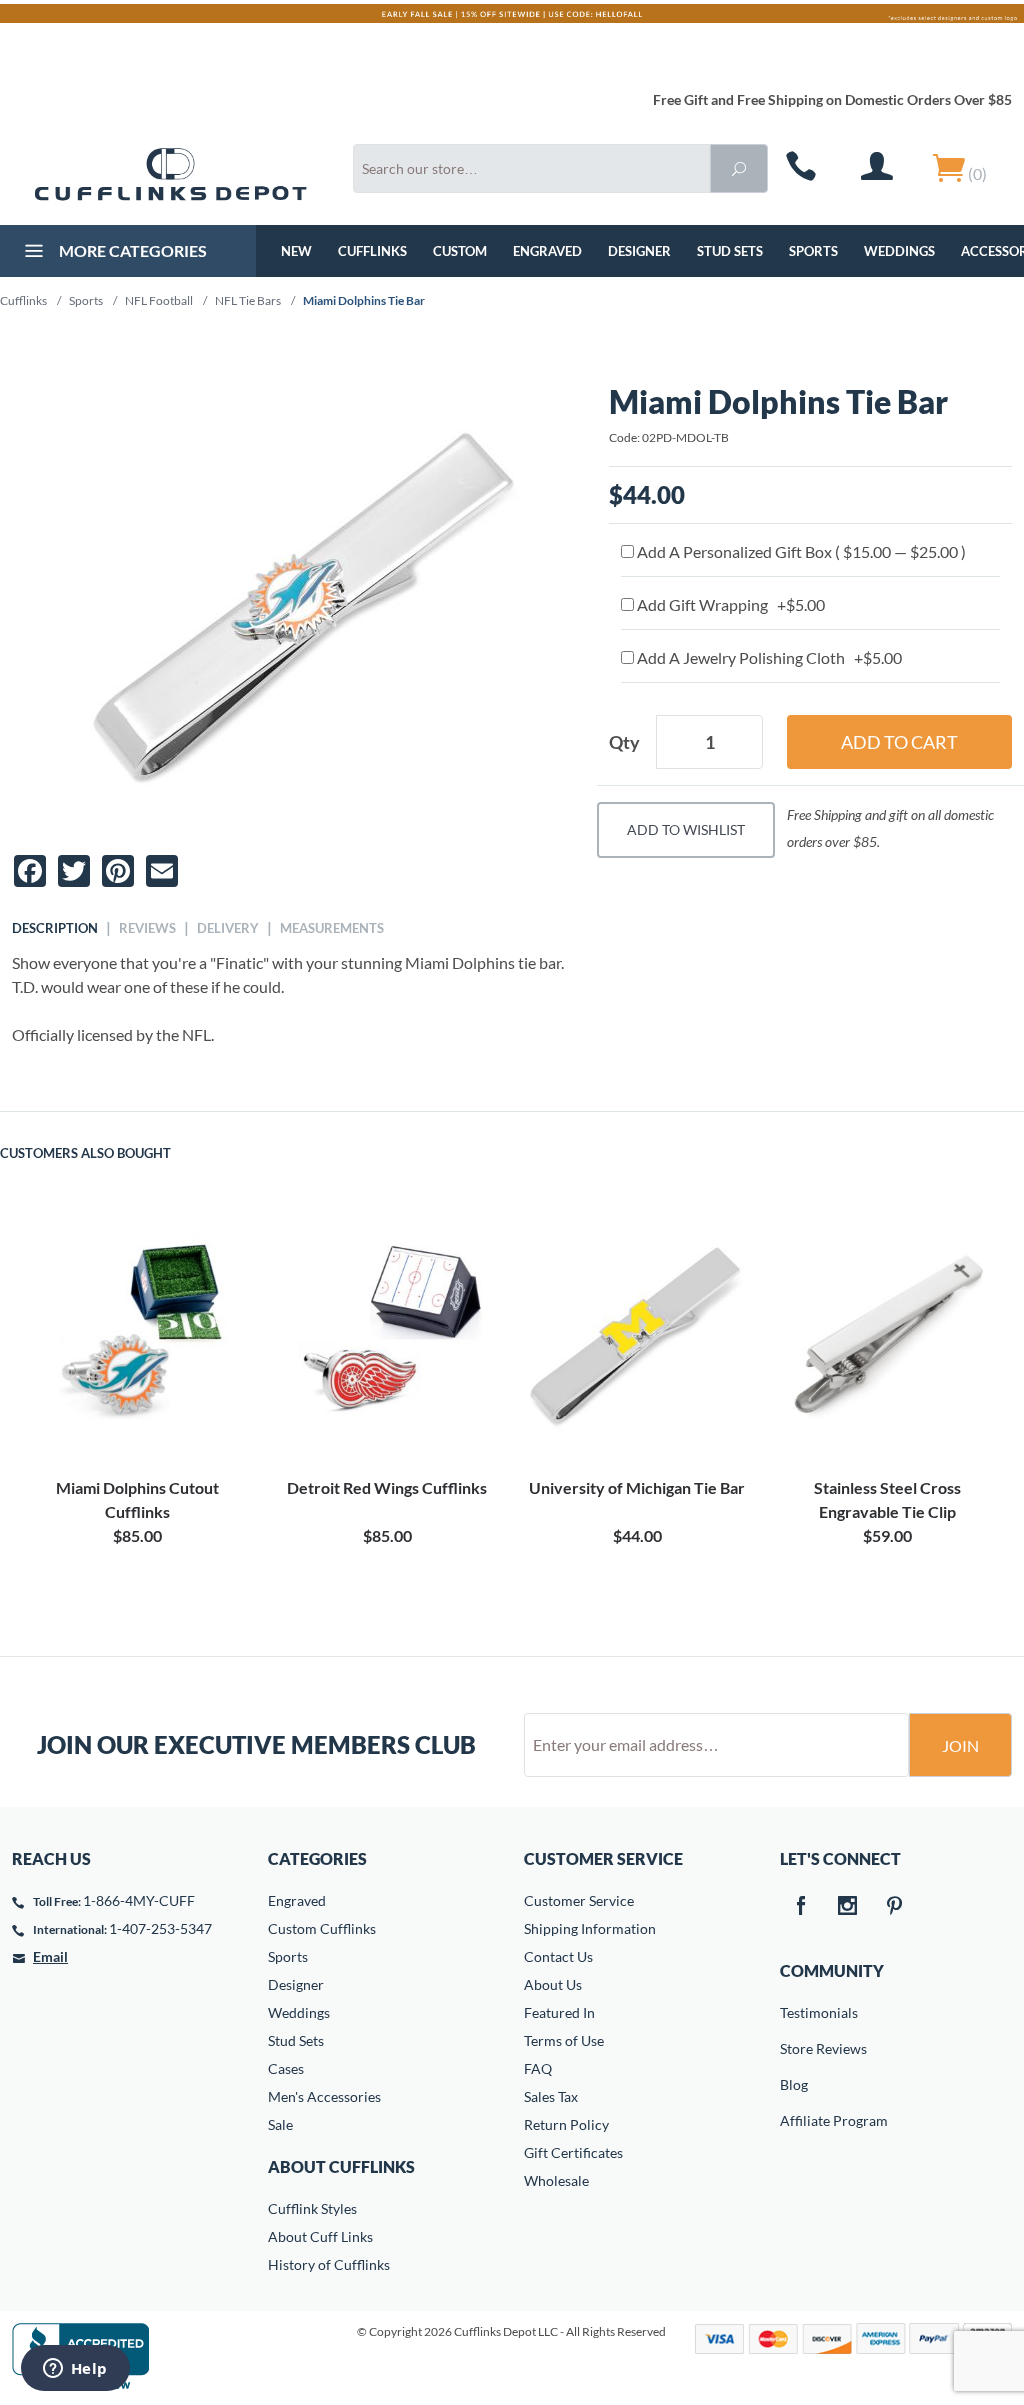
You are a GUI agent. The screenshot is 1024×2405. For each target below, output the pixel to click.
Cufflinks (372, 251)
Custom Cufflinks (322, 1928)
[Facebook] (800, 1907)
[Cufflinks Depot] (170, 174)
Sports (813, 251)
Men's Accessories (324, 2096)
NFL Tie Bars (248, 300)
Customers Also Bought (85, 1153)
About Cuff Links (320, 2236)
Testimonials (794, 2012)
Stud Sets (730, 251)
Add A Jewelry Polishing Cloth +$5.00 (768, 657)
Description (55, 928)
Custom (460, 251)
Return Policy (566, 2124)
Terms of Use (564, 2040)
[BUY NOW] (137, 1336)
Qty (624, 742)
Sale (280, 2124)
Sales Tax (551, 2096)
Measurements (332, 928)
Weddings (899, 251)
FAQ (538, 2068)
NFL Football (159, 300)
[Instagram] (847, 1907)
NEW (296, 251)
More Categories (131, 250)
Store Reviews (794, 2048)
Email (50, 1956)
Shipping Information (590, 1928)
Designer (639, 251)
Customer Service (579, 1900)
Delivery (228, 928)
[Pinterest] (894, 1907)
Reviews (147, 928)
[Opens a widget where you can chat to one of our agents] (75, 2370)
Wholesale (556, 2180)
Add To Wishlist (686, 829)
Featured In (559, 2012)
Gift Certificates (573, 2152)
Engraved (547, 251)
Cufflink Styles (312, 2208)
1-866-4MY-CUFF (139, 1900)
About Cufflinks (341, 2166)
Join (960, 1745)
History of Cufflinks (329, 2264)
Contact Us (558, 1956)
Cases (286, 2068)
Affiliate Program (794, 2120)
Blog (794, 2084)
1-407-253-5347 (160, 1928)
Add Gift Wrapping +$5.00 (729, 604)
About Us (553, 1984)
